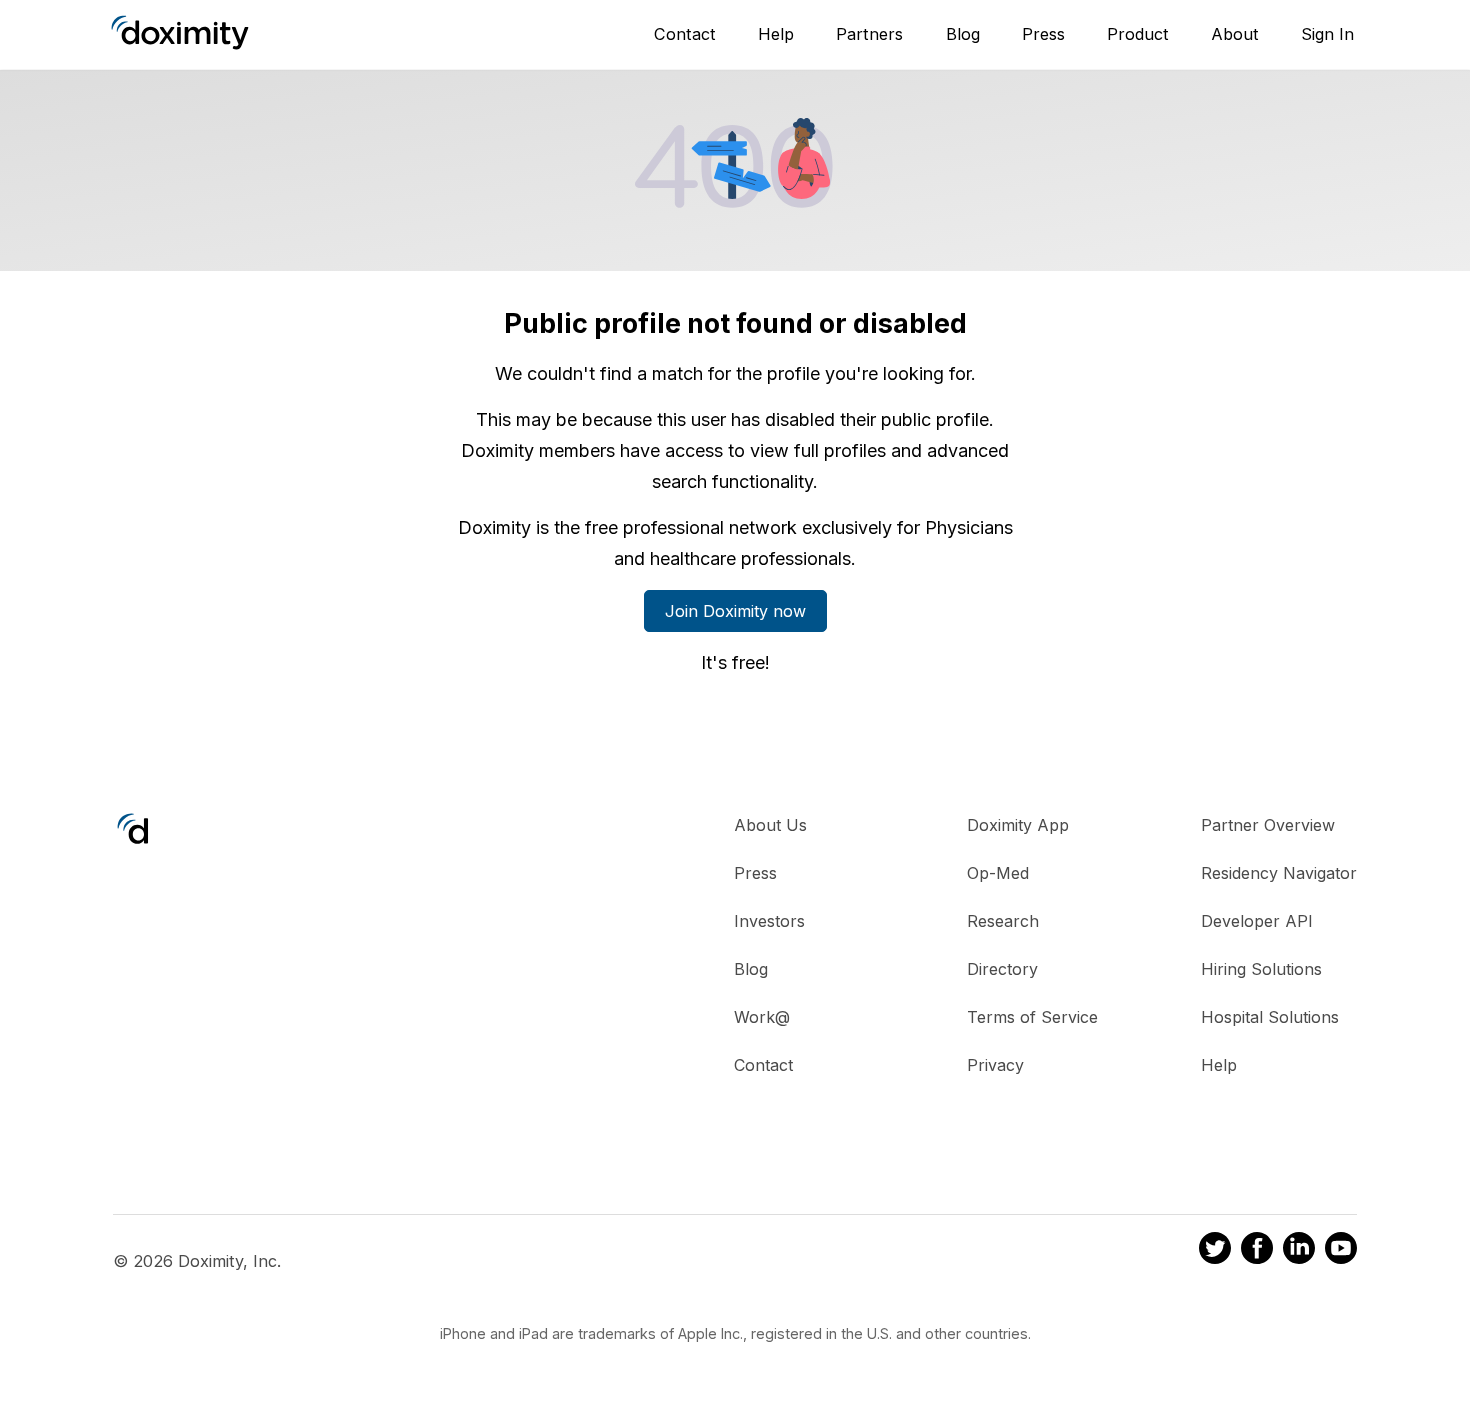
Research (1003, 921)
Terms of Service (1032, 1017)
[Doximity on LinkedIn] (1299, 1251)
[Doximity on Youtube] (1341, 1251)
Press (1043, 34)
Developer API (1257, 921)
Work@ (762, 1017)
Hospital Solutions (1270, 1017)
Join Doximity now (735, 611)
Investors (769, 921)
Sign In (1327, 34)
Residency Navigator (1279, 873)
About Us (770, 825)
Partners (869, 34)
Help (776, 34)
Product (1138, 34)
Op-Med (998, 873)
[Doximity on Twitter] (1215, 1251)
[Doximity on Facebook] (1257, 1251)
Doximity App (1018, 825)
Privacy (995, 1065)
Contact (685, 34)
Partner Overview (1268, 825)
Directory (1002, 969)
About (1235, 34)
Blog (963, 34)
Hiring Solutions (1261, 969)
